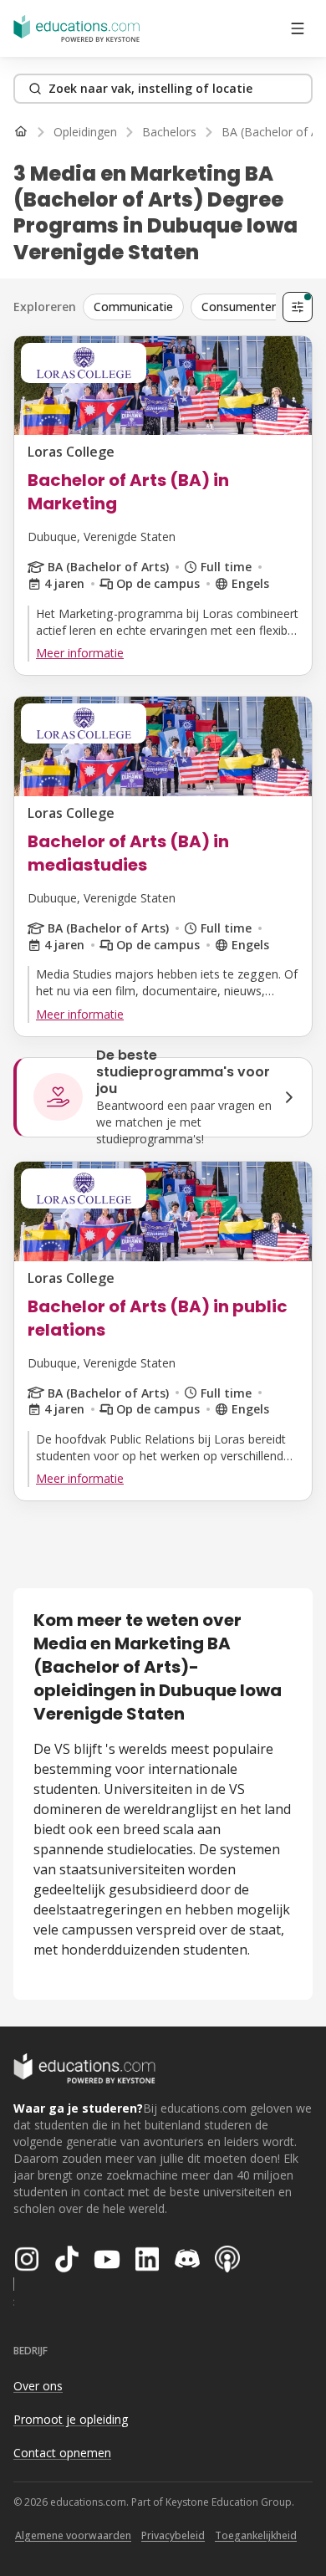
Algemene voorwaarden (73, 2535)
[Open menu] (298, 28)
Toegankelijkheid (256, 2535)
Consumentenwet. (252, 307)
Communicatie (133, 307)
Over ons (38, 2386)
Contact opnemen (62, 2453)
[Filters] (298, 307)
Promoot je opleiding (71, 2419)
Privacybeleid (173, 2535)
